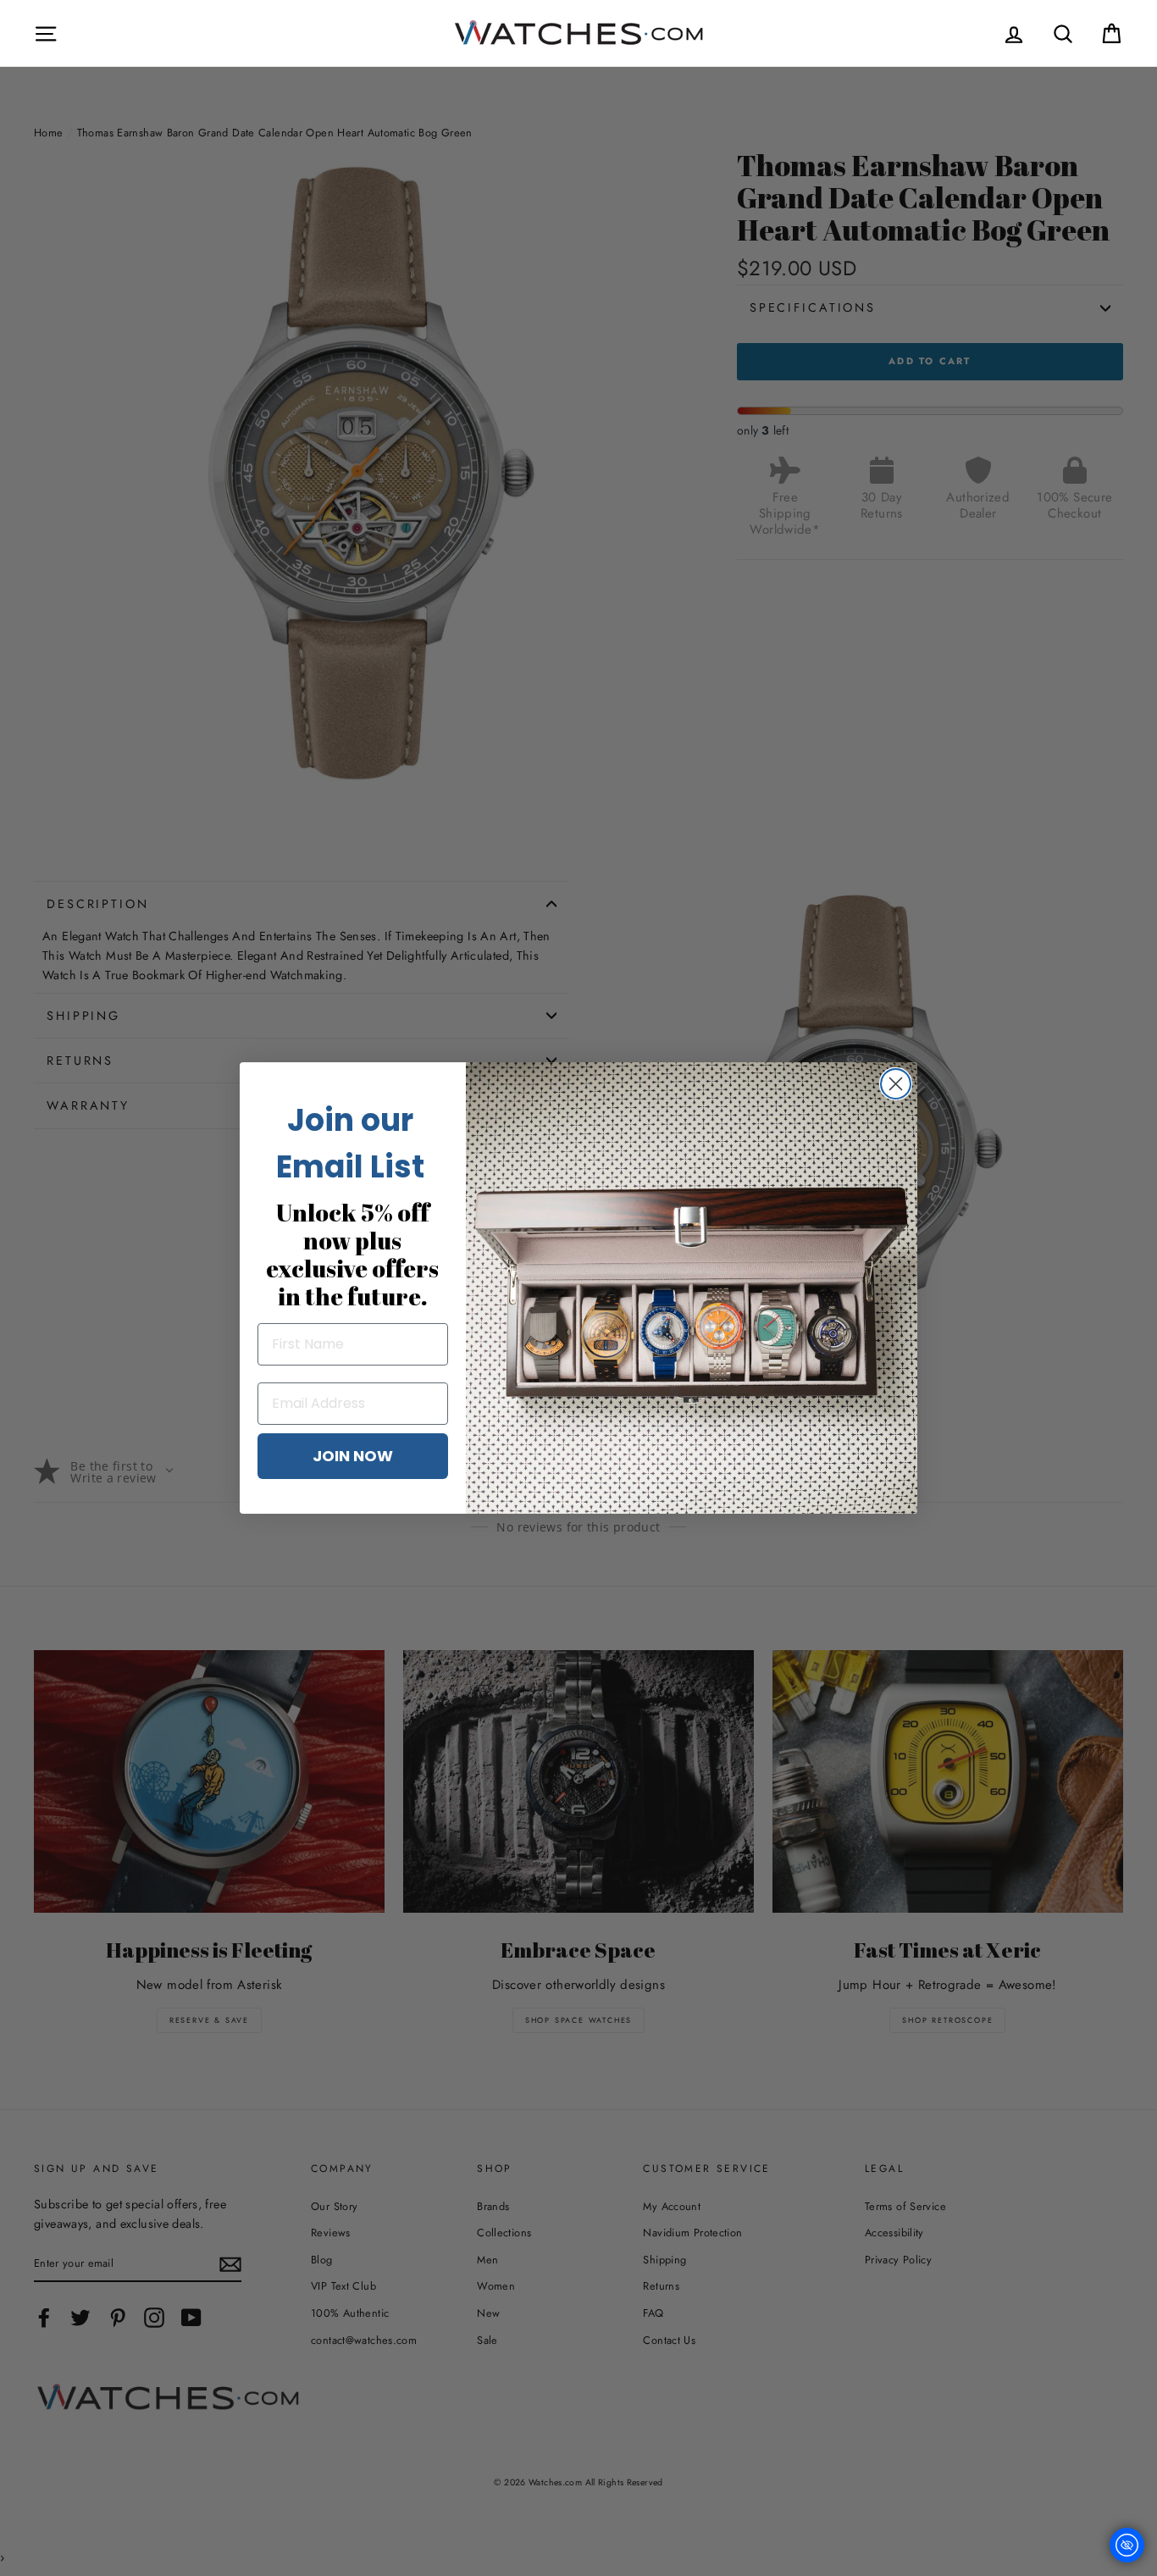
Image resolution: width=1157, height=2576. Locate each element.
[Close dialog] (896, 1084)
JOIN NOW (353, 1456)
